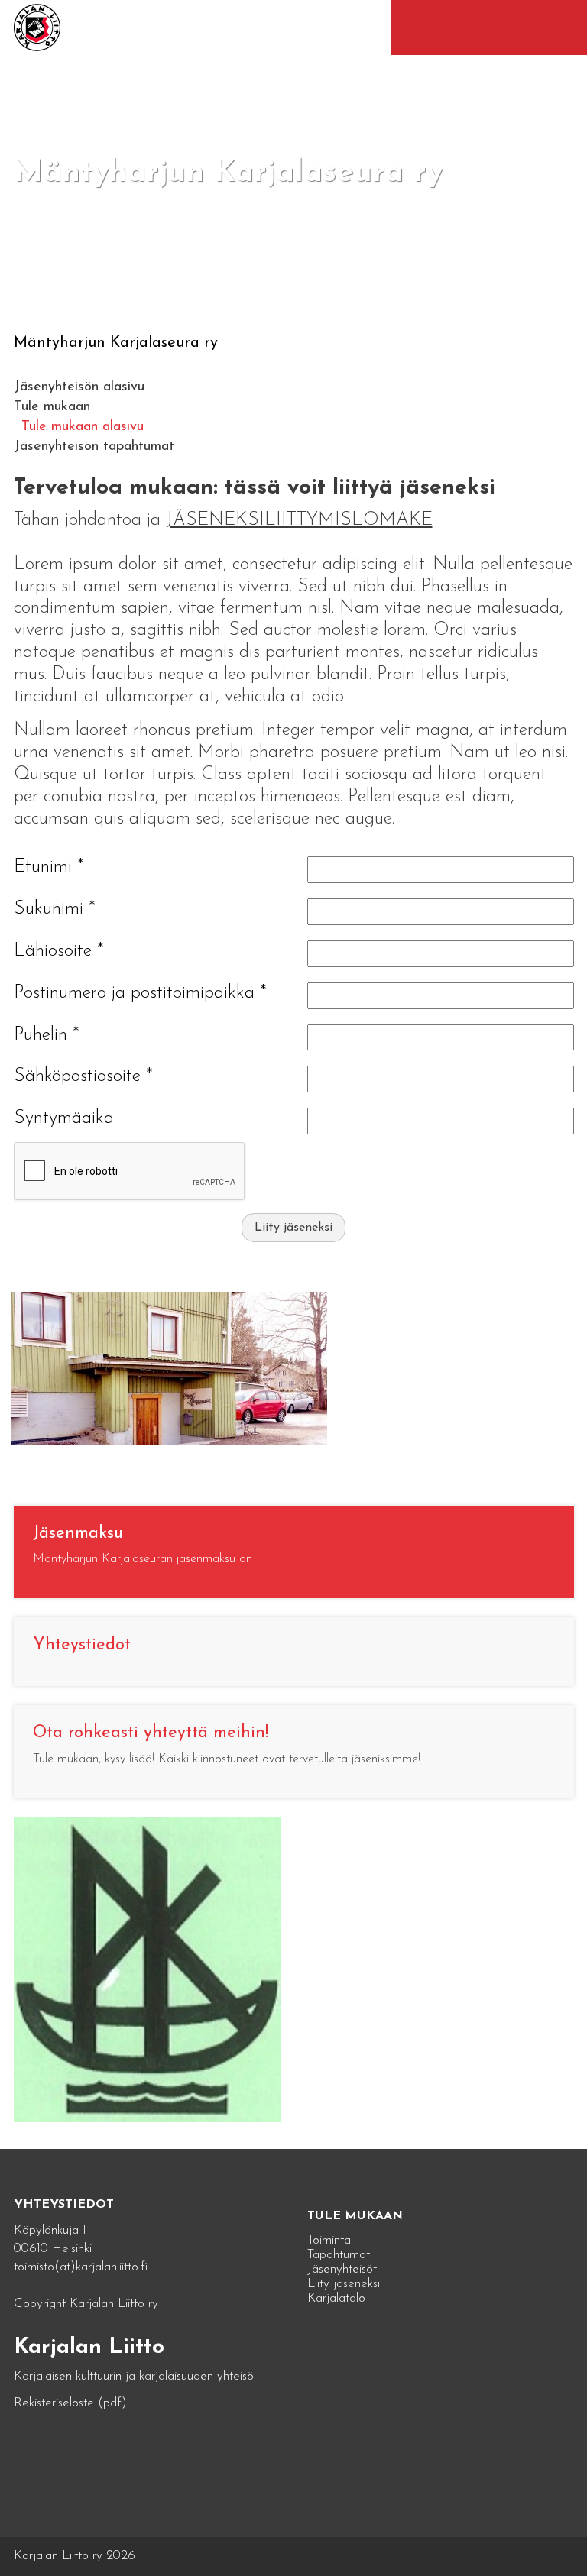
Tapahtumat (339, 2255)
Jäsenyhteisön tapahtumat (94, 447)
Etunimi (49, 867)
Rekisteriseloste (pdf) (70, 2403)
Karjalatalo (336, 2298)
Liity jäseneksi (293, 1228)
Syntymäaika (64, 1118)
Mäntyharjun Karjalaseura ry (116, 343)
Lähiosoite (59, 951)
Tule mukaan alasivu (83, 427)
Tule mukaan (52, 407)
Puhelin (47, 1035)
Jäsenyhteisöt (342, 2269)
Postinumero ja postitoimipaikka (140, 993)
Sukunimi (55, 909)
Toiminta (329, 2240)
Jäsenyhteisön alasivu (79, 387)
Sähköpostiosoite (83, 1076)
